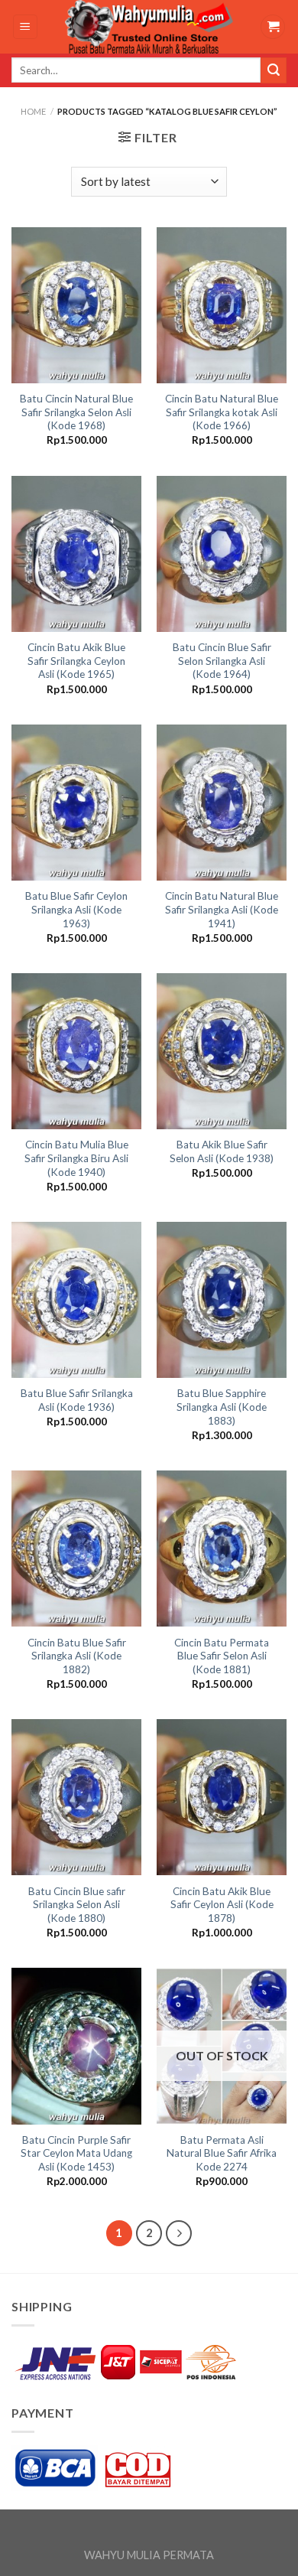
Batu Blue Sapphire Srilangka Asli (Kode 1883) (222, 1407)
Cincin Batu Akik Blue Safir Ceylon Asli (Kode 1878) (222, 1905)
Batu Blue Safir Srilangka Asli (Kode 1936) (77, 1400)
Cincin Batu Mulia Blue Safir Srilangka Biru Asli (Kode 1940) (76, 1158)
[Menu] (26, 27)
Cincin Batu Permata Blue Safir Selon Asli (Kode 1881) (222, 1656)
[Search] (274, 70)
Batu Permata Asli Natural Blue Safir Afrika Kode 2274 (222, 2153)
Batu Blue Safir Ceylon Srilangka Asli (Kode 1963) (76, 909)
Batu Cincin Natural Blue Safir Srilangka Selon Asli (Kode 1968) (76, 412)
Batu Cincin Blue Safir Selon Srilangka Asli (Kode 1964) (222, 661)
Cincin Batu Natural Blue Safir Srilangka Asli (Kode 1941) (222, 909)
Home (33, 111)
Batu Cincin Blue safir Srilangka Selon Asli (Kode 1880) (77, 1905)
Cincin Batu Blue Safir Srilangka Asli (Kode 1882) (77, 1656)
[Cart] (273, 27)
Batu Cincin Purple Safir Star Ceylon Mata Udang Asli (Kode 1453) (76, 2153)
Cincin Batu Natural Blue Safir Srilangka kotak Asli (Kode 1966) (222, 412)
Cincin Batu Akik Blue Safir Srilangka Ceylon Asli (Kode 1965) (76, 661)
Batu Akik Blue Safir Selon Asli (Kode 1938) (222, 1151)
